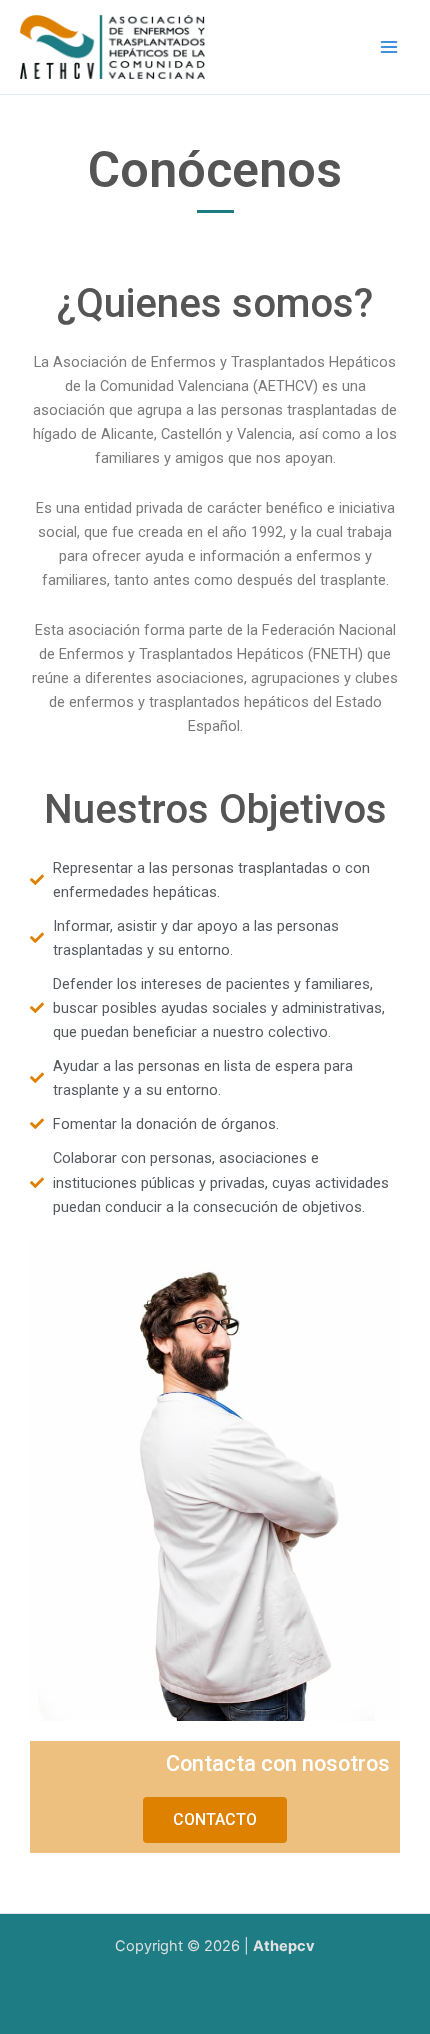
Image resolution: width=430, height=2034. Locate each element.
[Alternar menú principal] (389, 47)
